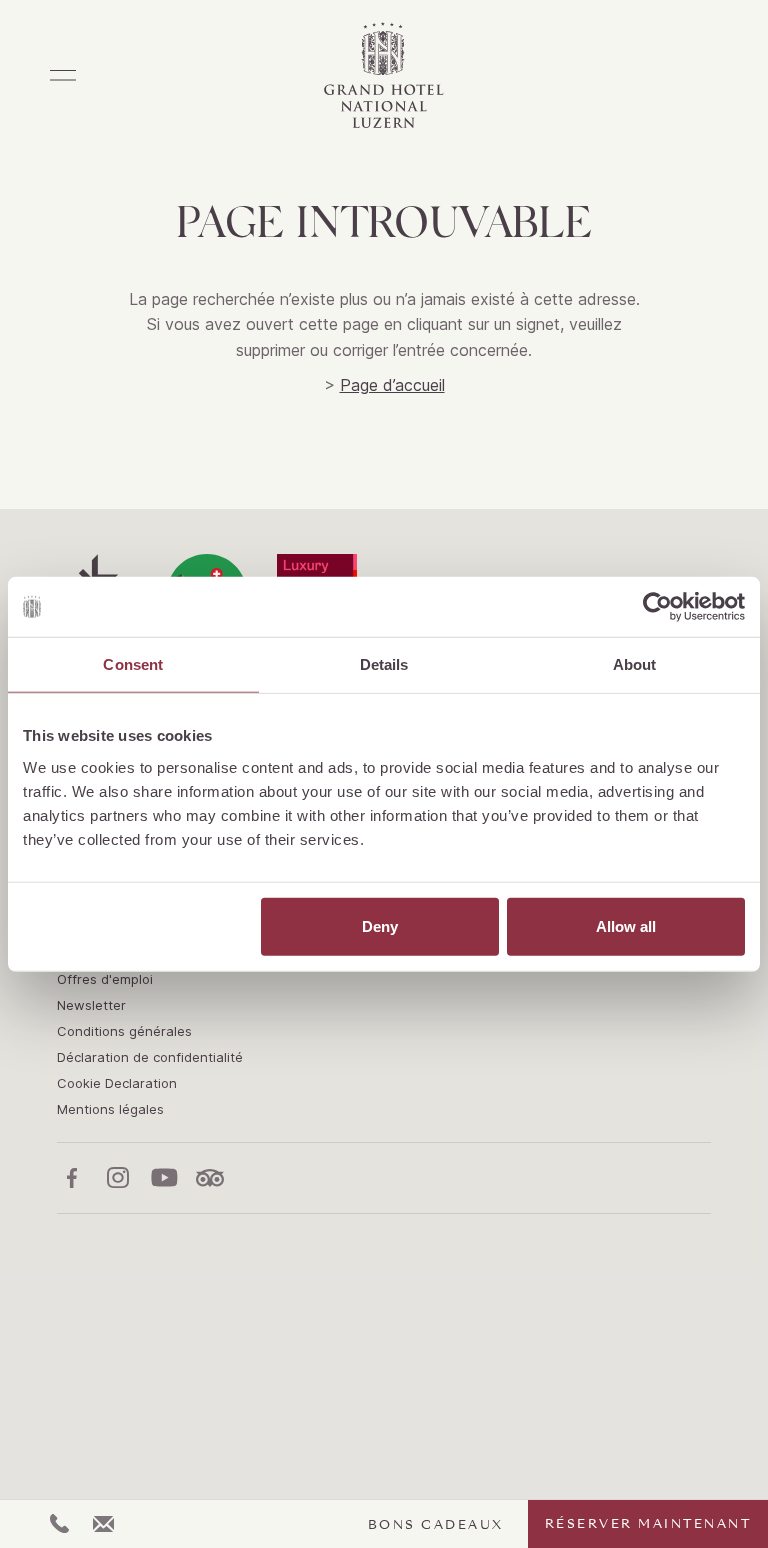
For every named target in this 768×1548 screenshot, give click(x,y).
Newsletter (91, 1005)
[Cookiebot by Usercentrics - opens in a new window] (657, 607)
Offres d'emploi (105, 979)
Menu (63, 75)
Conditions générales (124, 1031)
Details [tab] (384, 664)
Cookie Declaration (117, 1083)
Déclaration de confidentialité (150, 1057)
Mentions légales (110, 1109)
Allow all (626, 925)
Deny (380, 925)
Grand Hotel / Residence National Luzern (384, 75)
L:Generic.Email (103, 1524)
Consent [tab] (133, 664)
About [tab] (635, 664)
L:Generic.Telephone (59, 1523)
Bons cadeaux (436, 1525)
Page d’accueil (392, 385)
